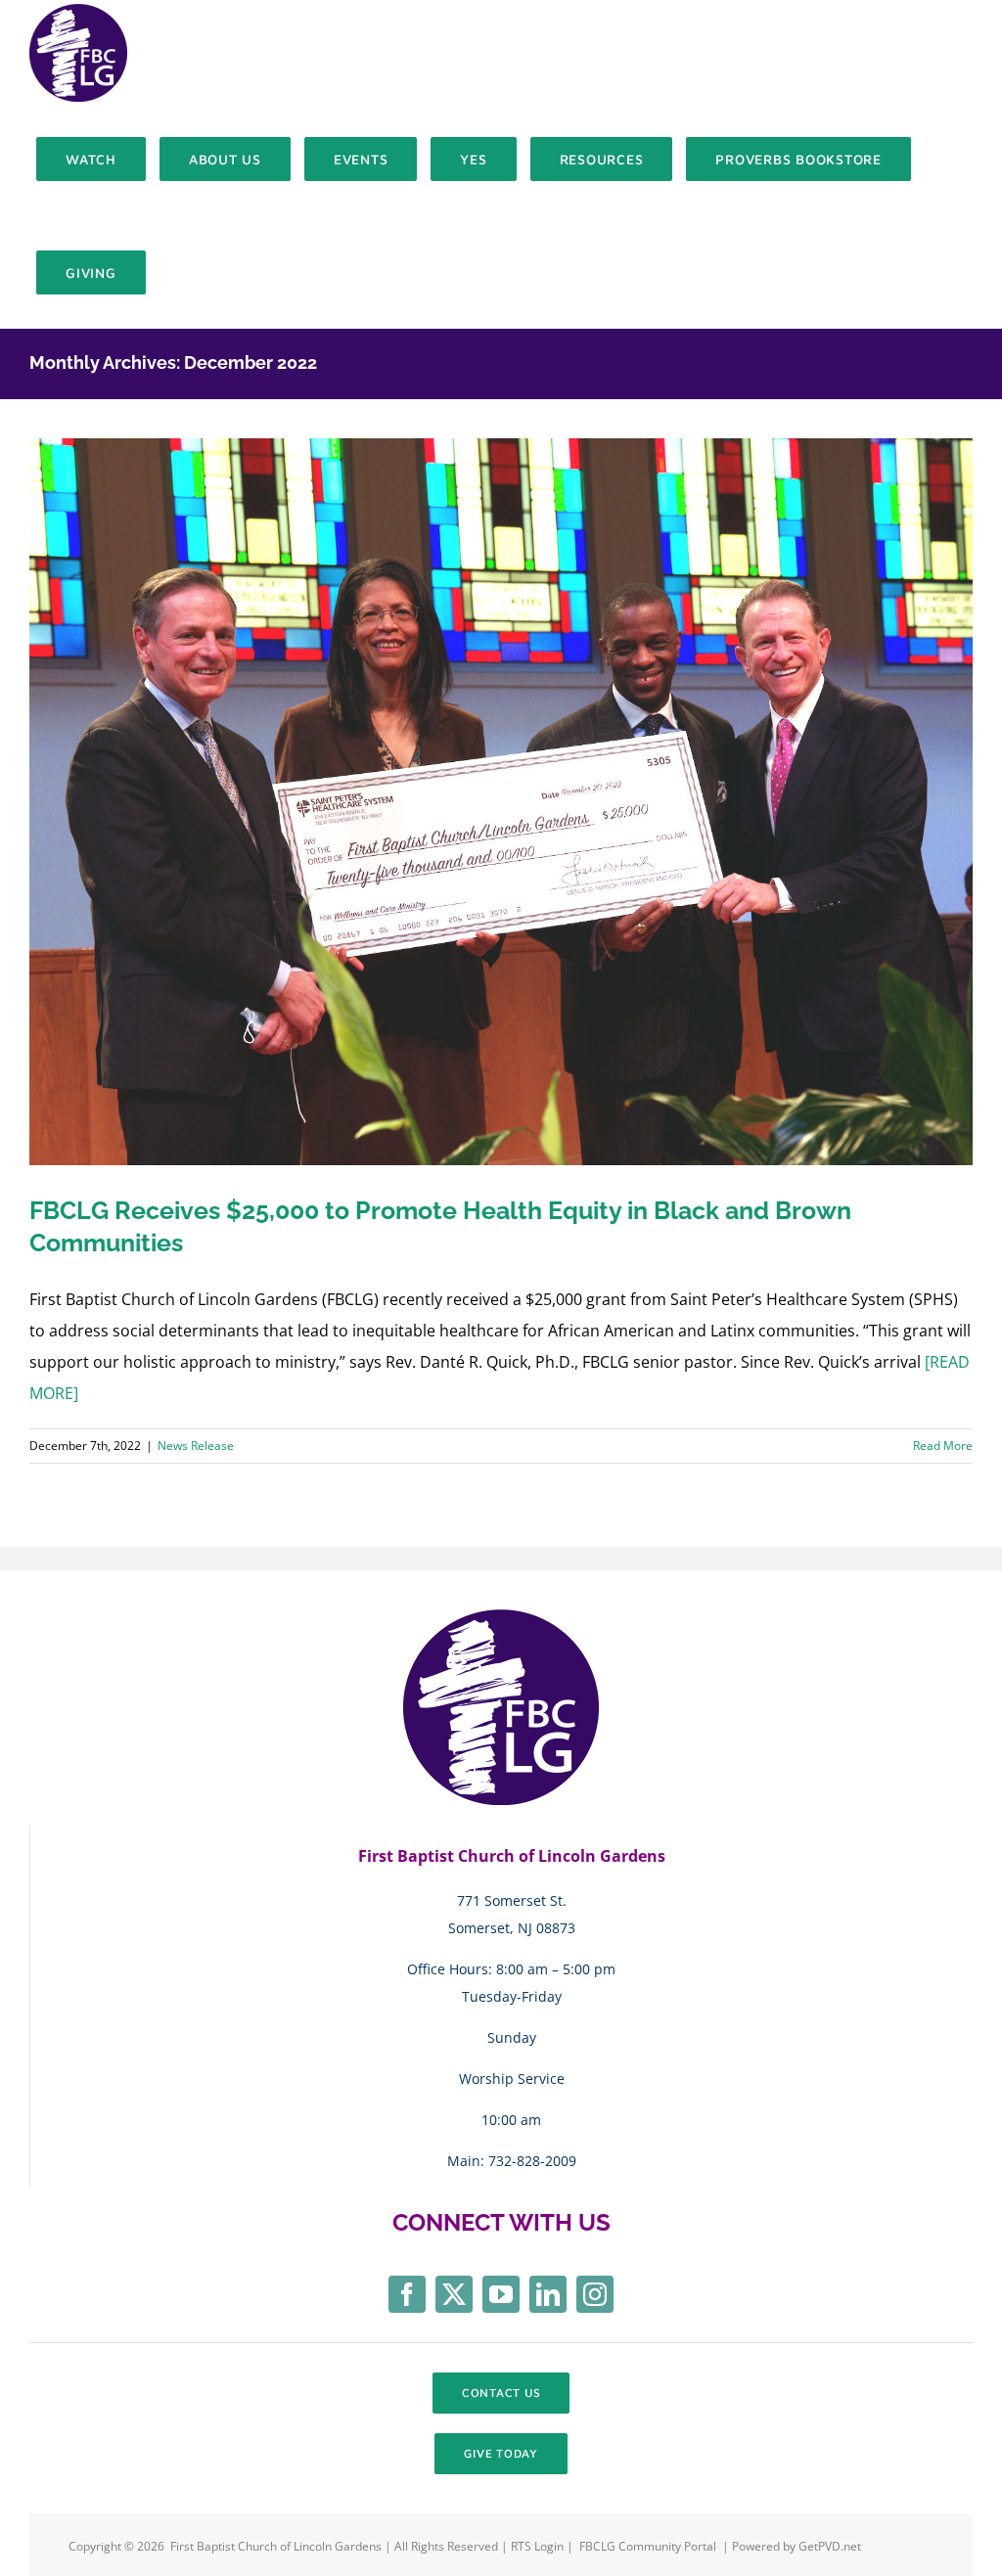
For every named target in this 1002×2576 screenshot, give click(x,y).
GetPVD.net (830, 2546)
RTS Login (539, 2546)
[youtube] (501, 2294)
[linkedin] (548, 2294)
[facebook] (407, 2294)
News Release (196, 1446)
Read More (943, 1446)
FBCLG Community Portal (648, 2546)
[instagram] (595, 2294)
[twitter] (454, 2294)
